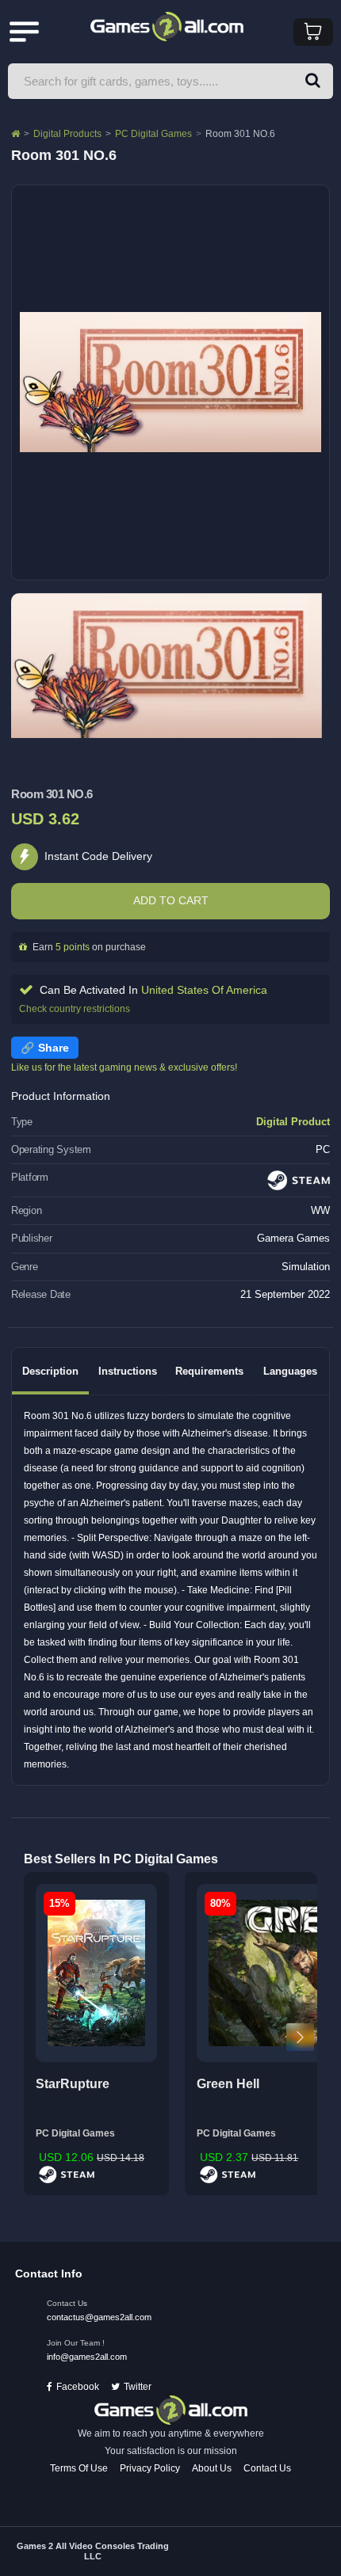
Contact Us (267, 2468)
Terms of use (79, 2468)
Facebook (78, 2387)
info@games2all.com (87, 2357)
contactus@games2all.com (99, 2317)
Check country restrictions (75, 1009)
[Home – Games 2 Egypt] (15, 134)
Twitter (138, 2387)
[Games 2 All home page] (171, 2410)
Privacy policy (150, 2468)
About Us (212, 2468)
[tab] (50, 1371)
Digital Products (67, 134)
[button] (313, 81)
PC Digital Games (153, 134)
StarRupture (73, 2084)
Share (54, 1048)
